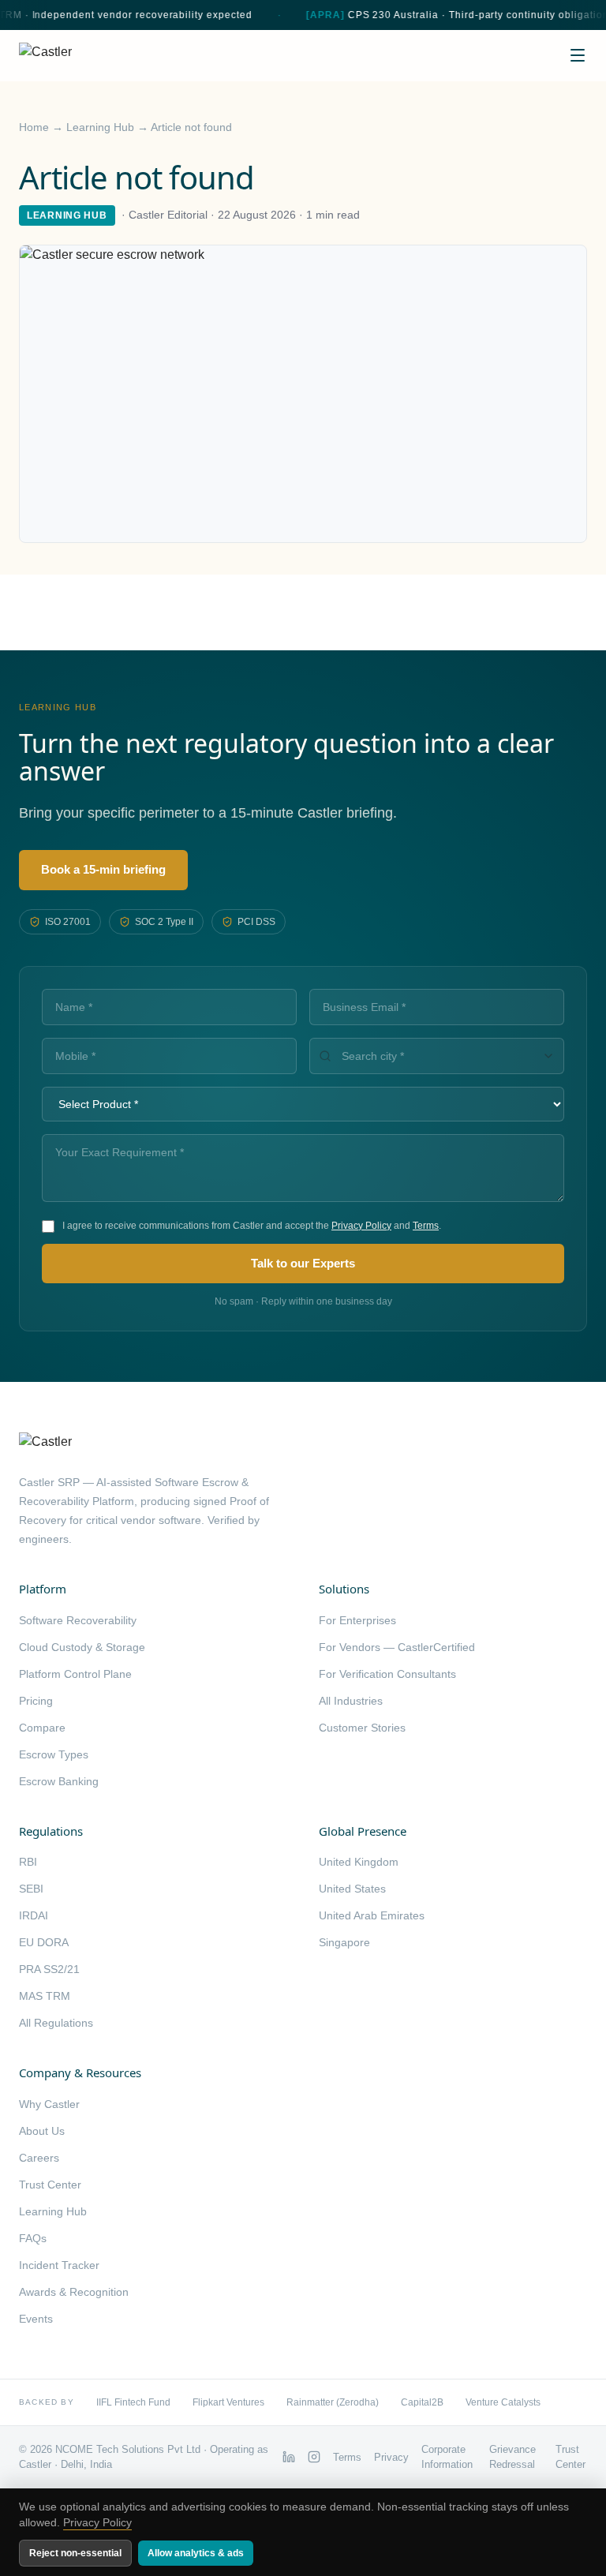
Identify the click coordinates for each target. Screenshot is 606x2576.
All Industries (351, 1701)
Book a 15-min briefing (103, 869)
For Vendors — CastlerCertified (397, 1647)
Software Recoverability (78, 1620)
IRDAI (34, 1915)
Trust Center (50, 2185)
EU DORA (44, 1942)
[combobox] (437, 1056)
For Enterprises (357, 1620)
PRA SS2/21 (49, 1969)
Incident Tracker (59, 2265)
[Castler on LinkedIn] (289, 2457)
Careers (39, 2158)
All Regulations (56, 2023)
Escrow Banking (59, 1781)
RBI (28, 1862)
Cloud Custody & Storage (82, 1647)
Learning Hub (100, 127)
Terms (426, 1226)
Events (36, 2319)
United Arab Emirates (372, 1915)
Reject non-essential (75, 2553)
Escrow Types (54, 1754)
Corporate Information (447, 2457)
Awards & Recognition (74, 2292)
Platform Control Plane (75, 1674)
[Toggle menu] (578, 55)
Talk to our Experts (303, 1263)
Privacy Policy (361, 1226)
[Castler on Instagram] (314, 2457)
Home (34, 127)
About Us (42, 2131)
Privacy (391, 2457)
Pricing (36, 1701)
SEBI (31, 1889)
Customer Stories (362, 1728)
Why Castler (49, 2104)
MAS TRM (45, 1996)
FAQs (33, 2238)
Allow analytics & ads (196, 2553)
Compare (42, 1728)
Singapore (344, 1942)
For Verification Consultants (387, 1674)
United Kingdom (359, 1862)
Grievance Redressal (512, 2457)
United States (352, 1889)
